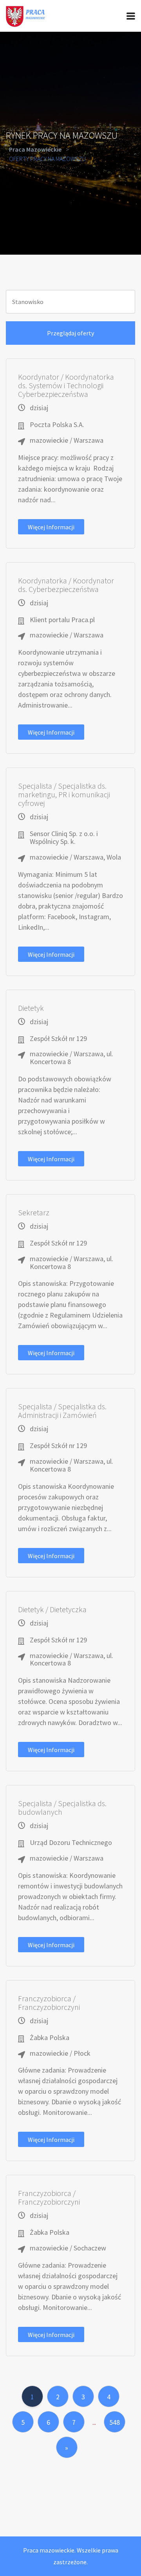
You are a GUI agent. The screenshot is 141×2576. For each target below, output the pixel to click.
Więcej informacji (51, 527)
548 (115, 2422)
